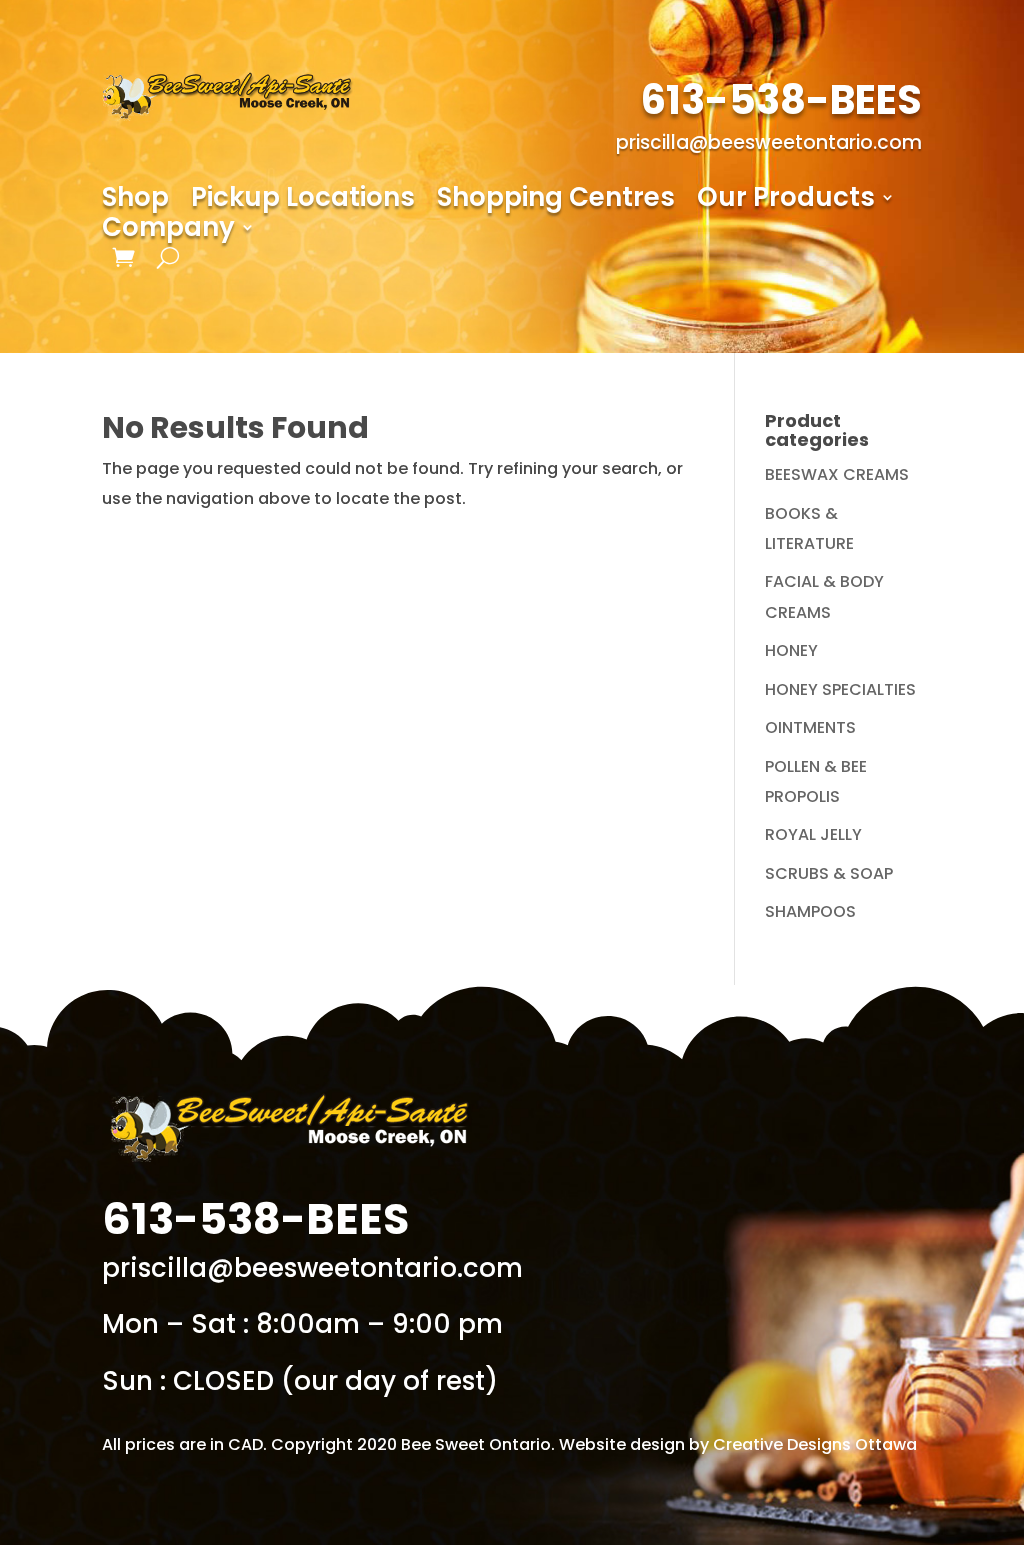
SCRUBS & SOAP (829, 873)
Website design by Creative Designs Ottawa (738, 1444)
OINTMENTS (810, 727)
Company (168, 231)
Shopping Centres (556, 201)
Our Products (786, 201)
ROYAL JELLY (813, 834)
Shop (135, 201)
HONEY (791, 650)
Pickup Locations (303, 201)
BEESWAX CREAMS (837, 474)
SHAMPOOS (810, 911)
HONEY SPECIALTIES (840, 689)
